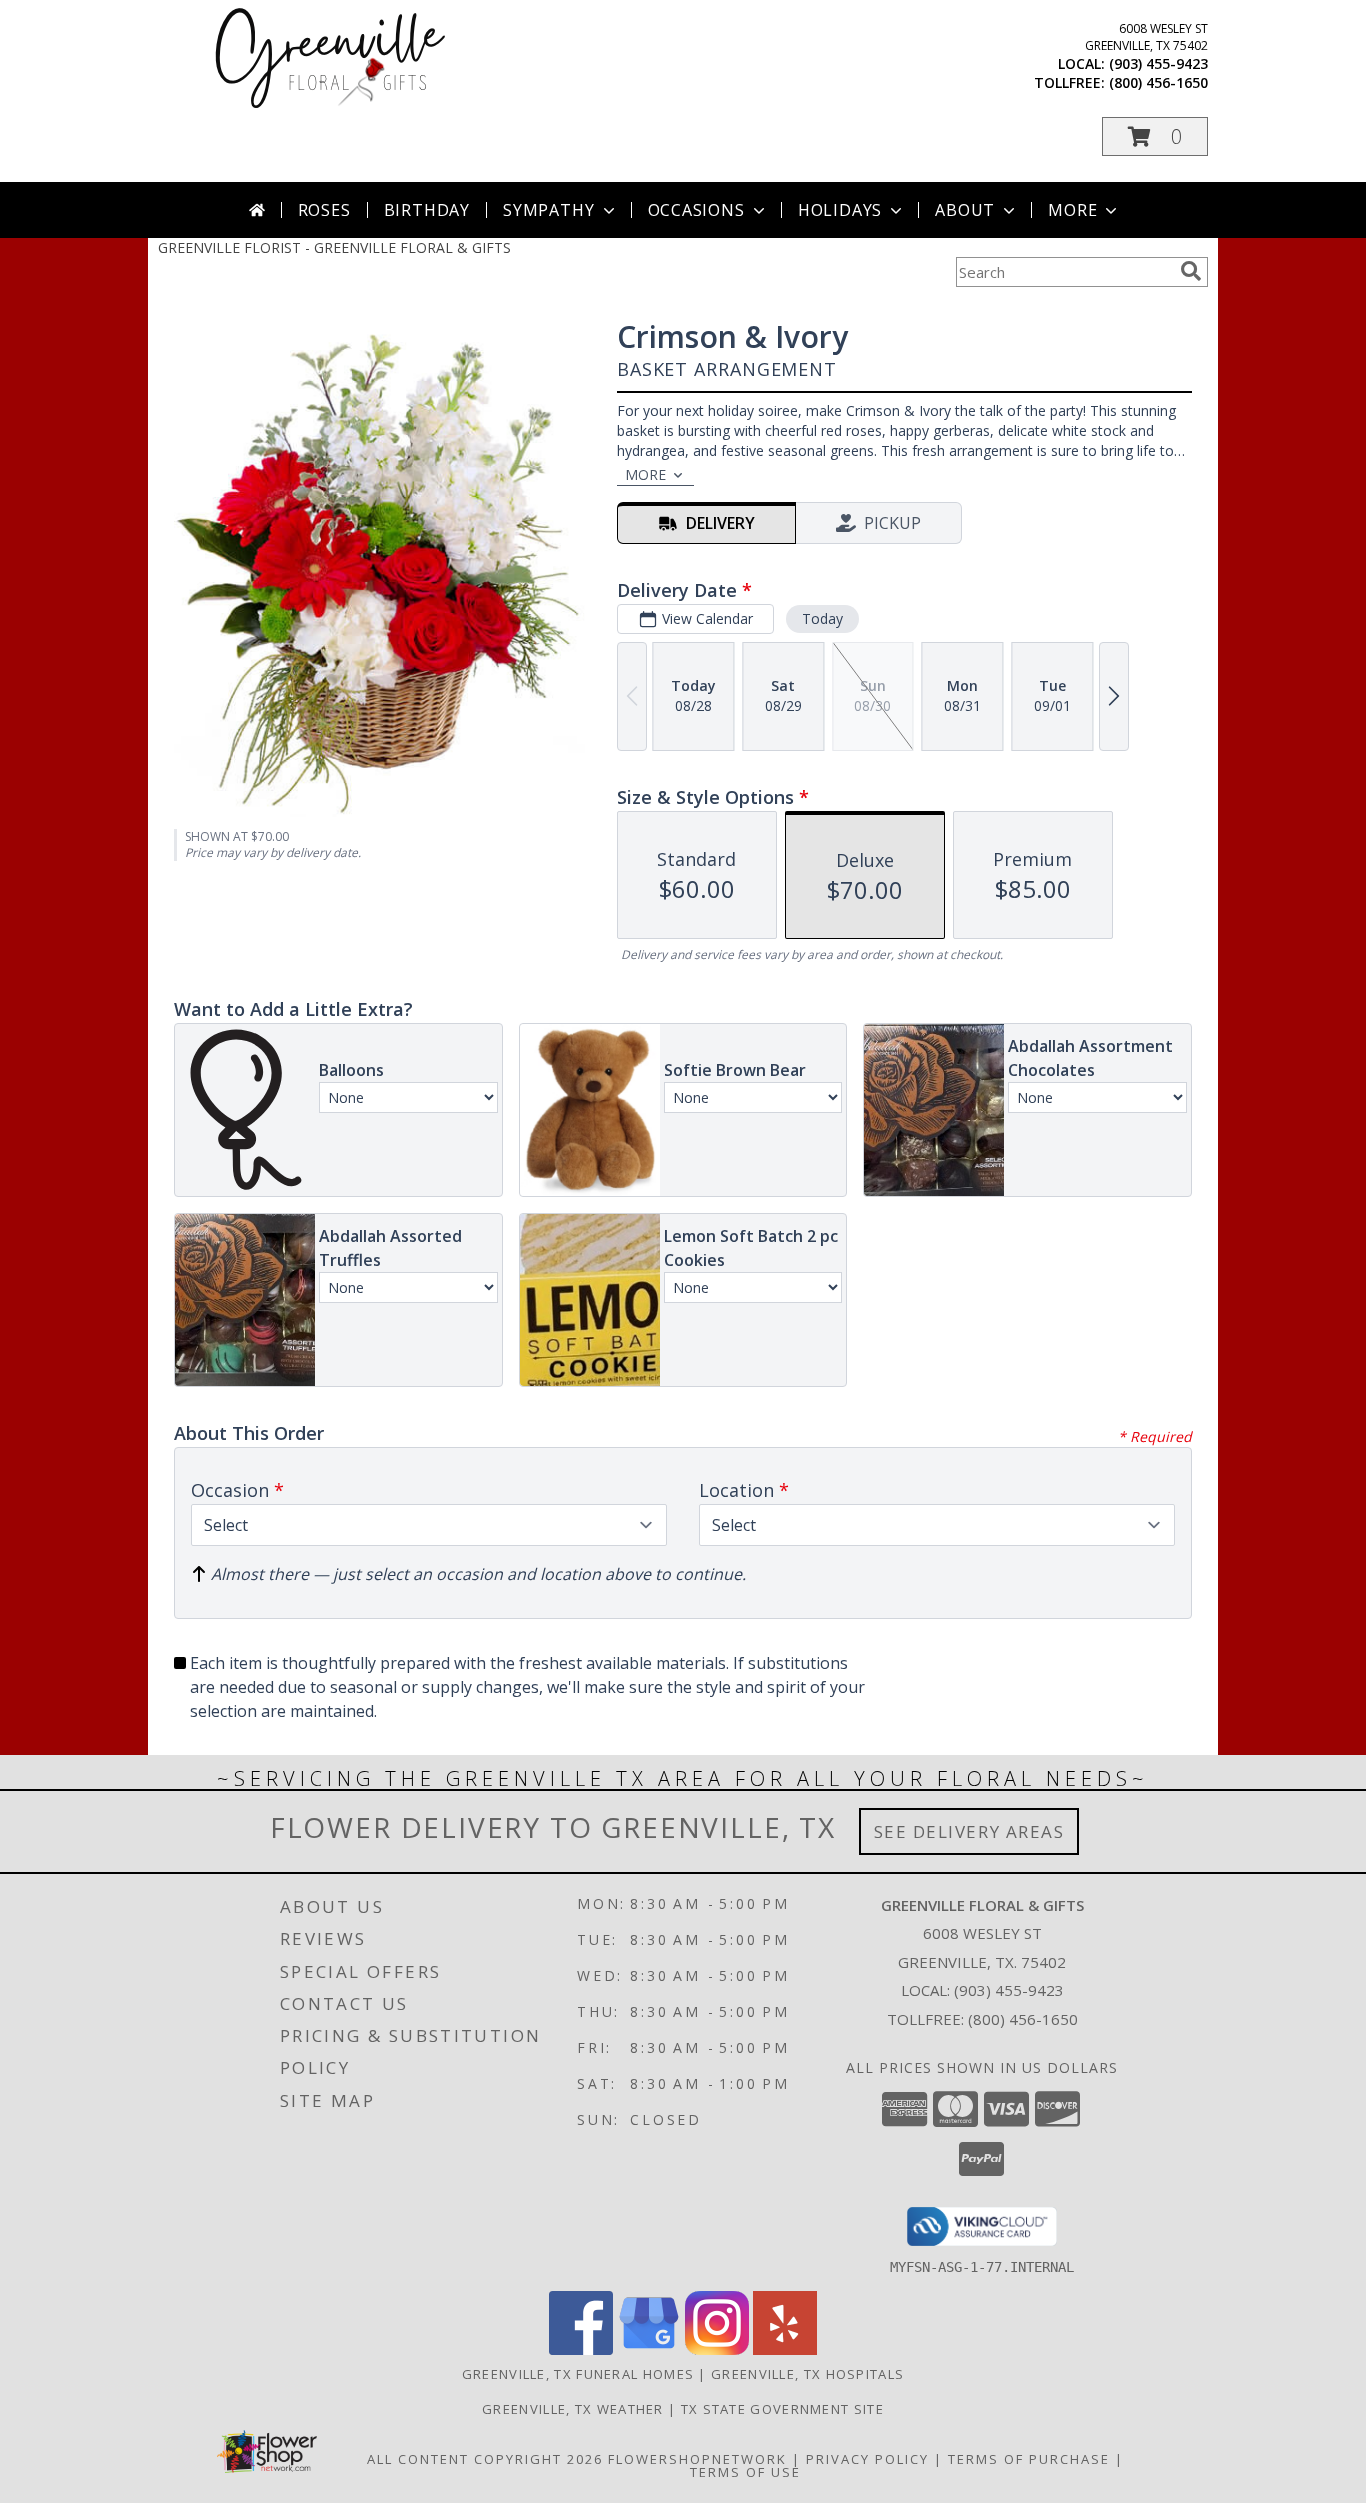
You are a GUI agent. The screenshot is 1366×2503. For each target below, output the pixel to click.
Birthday (427, 210)
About (965, 210)
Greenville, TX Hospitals (807, 2374)
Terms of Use (745, 2472)
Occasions (696, 210)
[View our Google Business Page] (649, 2349)
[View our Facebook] (581, 2349)
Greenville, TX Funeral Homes (578, 2374)
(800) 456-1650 (1158, 82)
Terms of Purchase (1029, 2459)
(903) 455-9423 (1158, 63)
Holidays (840, 210)
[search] (1191, 271)
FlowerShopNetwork (697, 2459)
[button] (1155, 136)
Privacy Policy (867, 2459)
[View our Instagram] (717, 2349)
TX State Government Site (782, 2409)
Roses (324, 210)
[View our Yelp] (785, 2349)
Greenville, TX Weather (573, 2409)
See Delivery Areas (969, 1831)
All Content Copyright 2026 (485, 2459)
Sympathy (548, 210)
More (1072, 210)
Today (822, 618)
